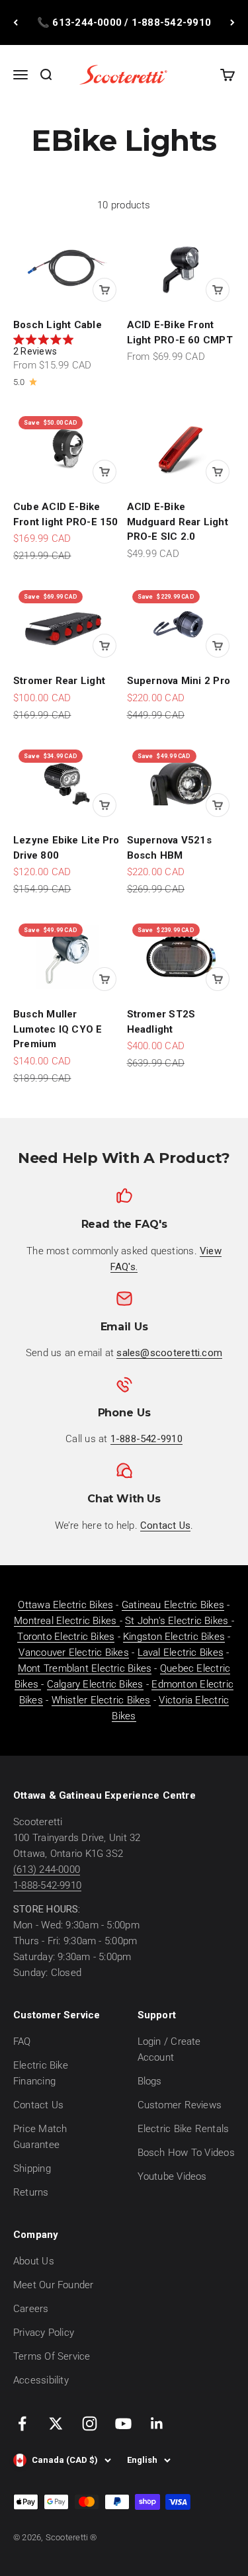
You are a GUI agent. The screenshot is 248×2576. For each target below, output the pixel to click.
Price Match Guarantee (40, 2137)
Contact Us (38, 2105)
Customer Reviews (180, 2105)
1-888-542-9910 (47, 1885)
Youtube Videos (172, 2176)
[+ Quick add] (104, 290)
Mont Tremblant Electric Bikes (85, 1668)
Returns (31, 2192)
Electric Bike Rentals (184, 2129)
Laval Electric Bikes (181, 1653)
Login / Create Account (169, 2049)
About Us (34, 2261)
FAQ (22, 2041)
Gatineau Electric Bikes (173, 1605)
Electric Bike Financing (41, 2073)
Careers (31, 2309)
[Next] (232, 22)
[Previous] (16, 22)
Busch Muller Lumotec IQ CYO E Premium (58, 1029)
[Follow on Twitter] (56, 2424)
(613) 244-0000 (47, 1869)
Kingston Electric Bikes (174, 1637)
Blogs (150, 2081)
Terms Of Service (52, 2356)
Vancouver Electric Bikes (73, 1653)
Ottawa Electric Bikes (65, 1605)
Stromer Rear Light (59, 681)
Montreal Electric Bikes (66, 1621)
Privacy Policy (44, 2333)
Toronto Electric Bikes (66, 1637)
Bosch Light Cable (58, 325)
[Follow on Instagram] (90, 2424)
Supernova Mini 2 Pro (179, 681)
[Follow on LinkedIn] (157, 2424)
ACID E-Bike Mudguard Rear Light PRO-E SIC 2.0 (178, 522)
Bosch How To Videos (186, 2153)
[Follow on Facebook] (22, 2424)
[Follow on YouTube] (123, 2424)
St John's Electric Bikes (178, 1621)
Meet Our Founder (54, 2285)
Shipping (32, 2168)
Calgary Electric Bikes (95, 1684)
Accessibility (41, 2380)
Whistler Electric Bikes (101, 1700)
